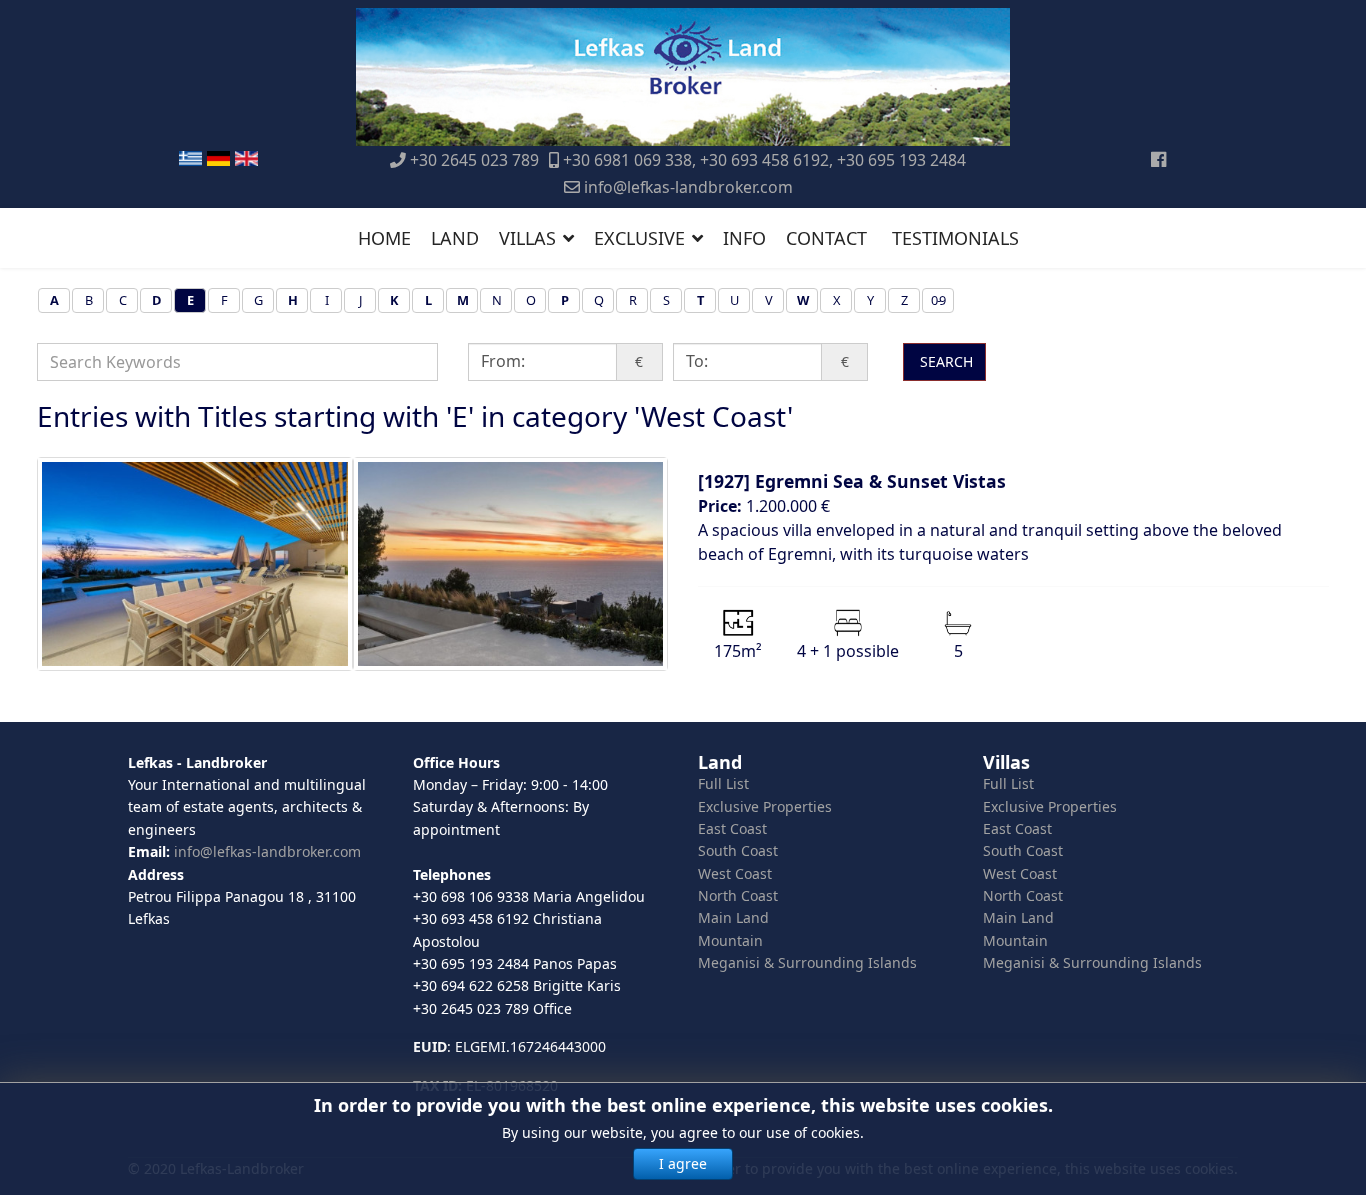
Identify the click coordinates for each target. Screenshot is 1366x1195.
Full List (723, 783)
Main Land (733, 917)
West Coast (735, 873)
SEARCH (944, 361)
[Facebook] (1158, 159)
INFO (744, 238)
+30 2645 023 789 (474, 160)
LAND (455, 238)
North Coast (738, 895)
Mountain (730, 940)
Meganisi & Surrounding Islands (807, 962)
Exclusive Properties (765, 806)
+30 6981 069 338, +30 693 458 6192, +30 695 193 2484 (764, 160)
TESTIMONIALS (955, 238)
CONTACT (826, 238)
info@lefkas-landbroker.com (688, 187)
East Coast (732, 828)
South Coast (738, 850)
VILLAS (527, 238)
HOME (384, 238)
